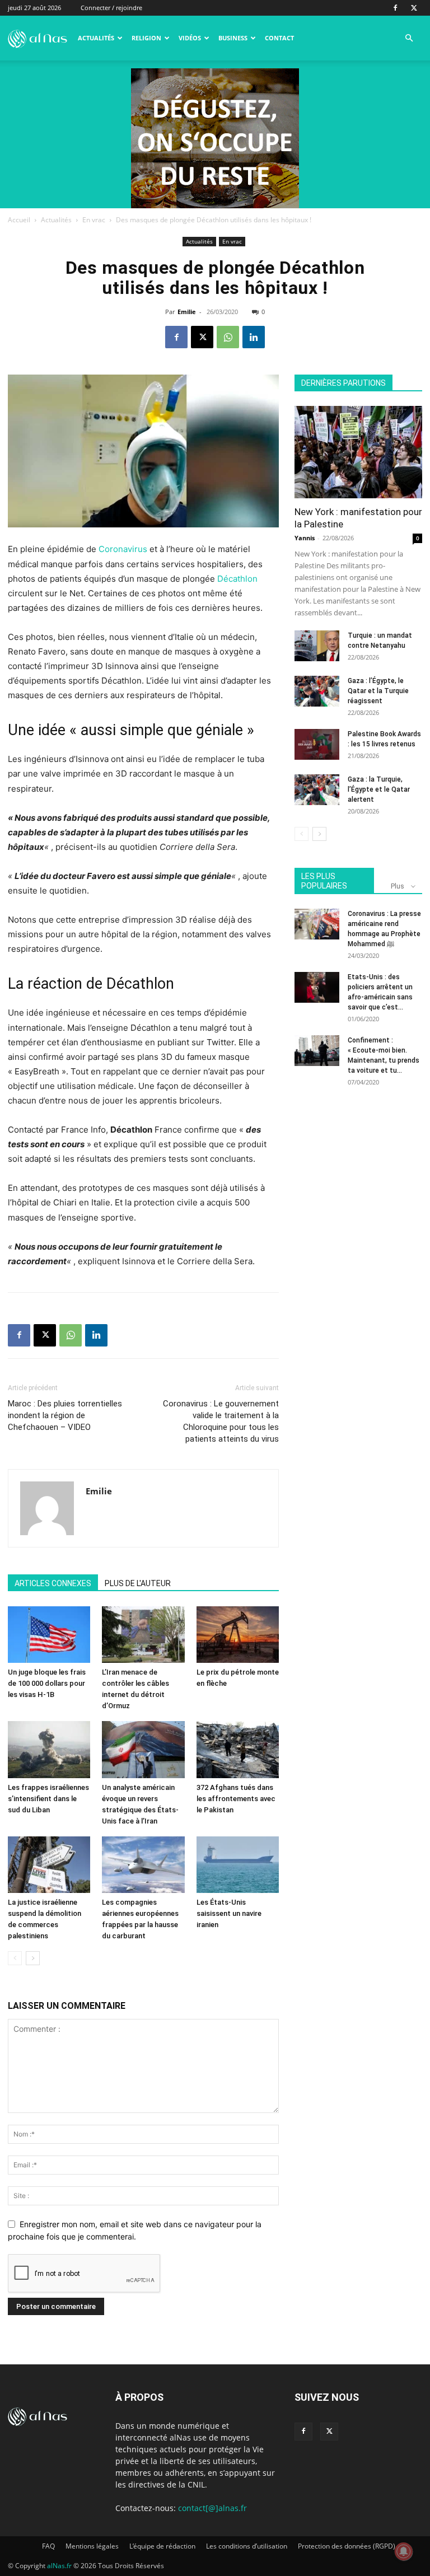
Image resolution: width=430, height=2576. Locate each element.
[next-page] (33, 1958)
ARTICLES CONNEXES (53, 1583)
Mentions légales (92, 2546)
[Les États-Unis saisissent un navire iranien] (238, 1865)
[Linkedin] (254, 337)
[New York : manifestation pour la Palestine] (358, 452)
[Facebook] (395, 8)
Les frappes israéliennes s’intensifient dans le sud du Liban (48, 1799)
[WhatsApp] (228, 337)
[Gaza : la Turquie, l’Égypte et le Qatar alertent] (317, 790)
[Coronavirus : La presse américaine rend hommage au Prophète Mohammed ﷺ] (317, 924)
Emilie (187, 312)
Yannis (305, 538)
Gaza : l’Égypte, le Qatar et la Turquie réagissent (378, 691)
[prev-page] (15, 1958)
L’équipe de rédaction (162, 2546)
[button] (409, 38)
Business (233, 38)
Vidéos (190, 38)
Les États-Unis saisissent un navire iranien (229, 1913)
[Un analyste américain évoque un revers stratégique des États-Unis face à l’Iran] (143, 1749)
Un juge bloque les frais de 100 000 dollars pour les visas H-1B (47, 1683)
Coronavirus (123, 549)
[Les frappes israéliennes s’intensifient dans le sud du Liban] (49, 1749)
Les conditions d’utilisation (247, 2546)
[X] (414, 8)
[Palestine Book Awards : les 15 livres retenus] (317, 744)
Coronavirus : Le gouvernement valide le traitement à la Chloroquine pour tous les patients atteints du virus (221, 1421)
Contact (279, 38)
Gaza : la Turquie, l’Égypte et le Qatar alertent (379, 789)
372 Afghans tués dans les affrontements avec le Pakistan (236, 1799)
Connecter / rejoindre (111, 8)
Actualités (96, 38)
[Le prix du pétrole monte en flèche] (238, 1635)
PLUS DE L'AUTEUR (138, 1583)
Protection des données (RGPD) (347, 2546)
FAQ (48, 2546)
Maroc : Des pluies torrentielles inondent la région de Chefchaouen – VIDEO (65, 1415)
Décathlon (237, 579)
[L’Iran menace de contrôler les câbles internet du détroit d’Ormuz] (143, 1635)
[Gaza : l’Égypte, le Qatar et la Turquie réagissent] (317, 691)
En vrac (94, 220)
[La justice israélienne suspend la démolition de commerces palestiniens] (49, 1865)
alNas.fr (59, 2566)
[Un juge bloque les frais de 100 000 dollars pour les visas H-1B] (49, 1635)
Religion (146, 38)
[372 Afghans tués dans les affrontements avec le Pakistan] (238, 1749)
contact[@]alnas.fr (212, 2508)
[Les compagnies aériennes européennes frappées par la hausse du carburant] (143, 1865)
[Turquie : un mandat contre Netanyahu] (317, 646)
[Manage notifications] (404, 2551)
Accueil (19, 220)
